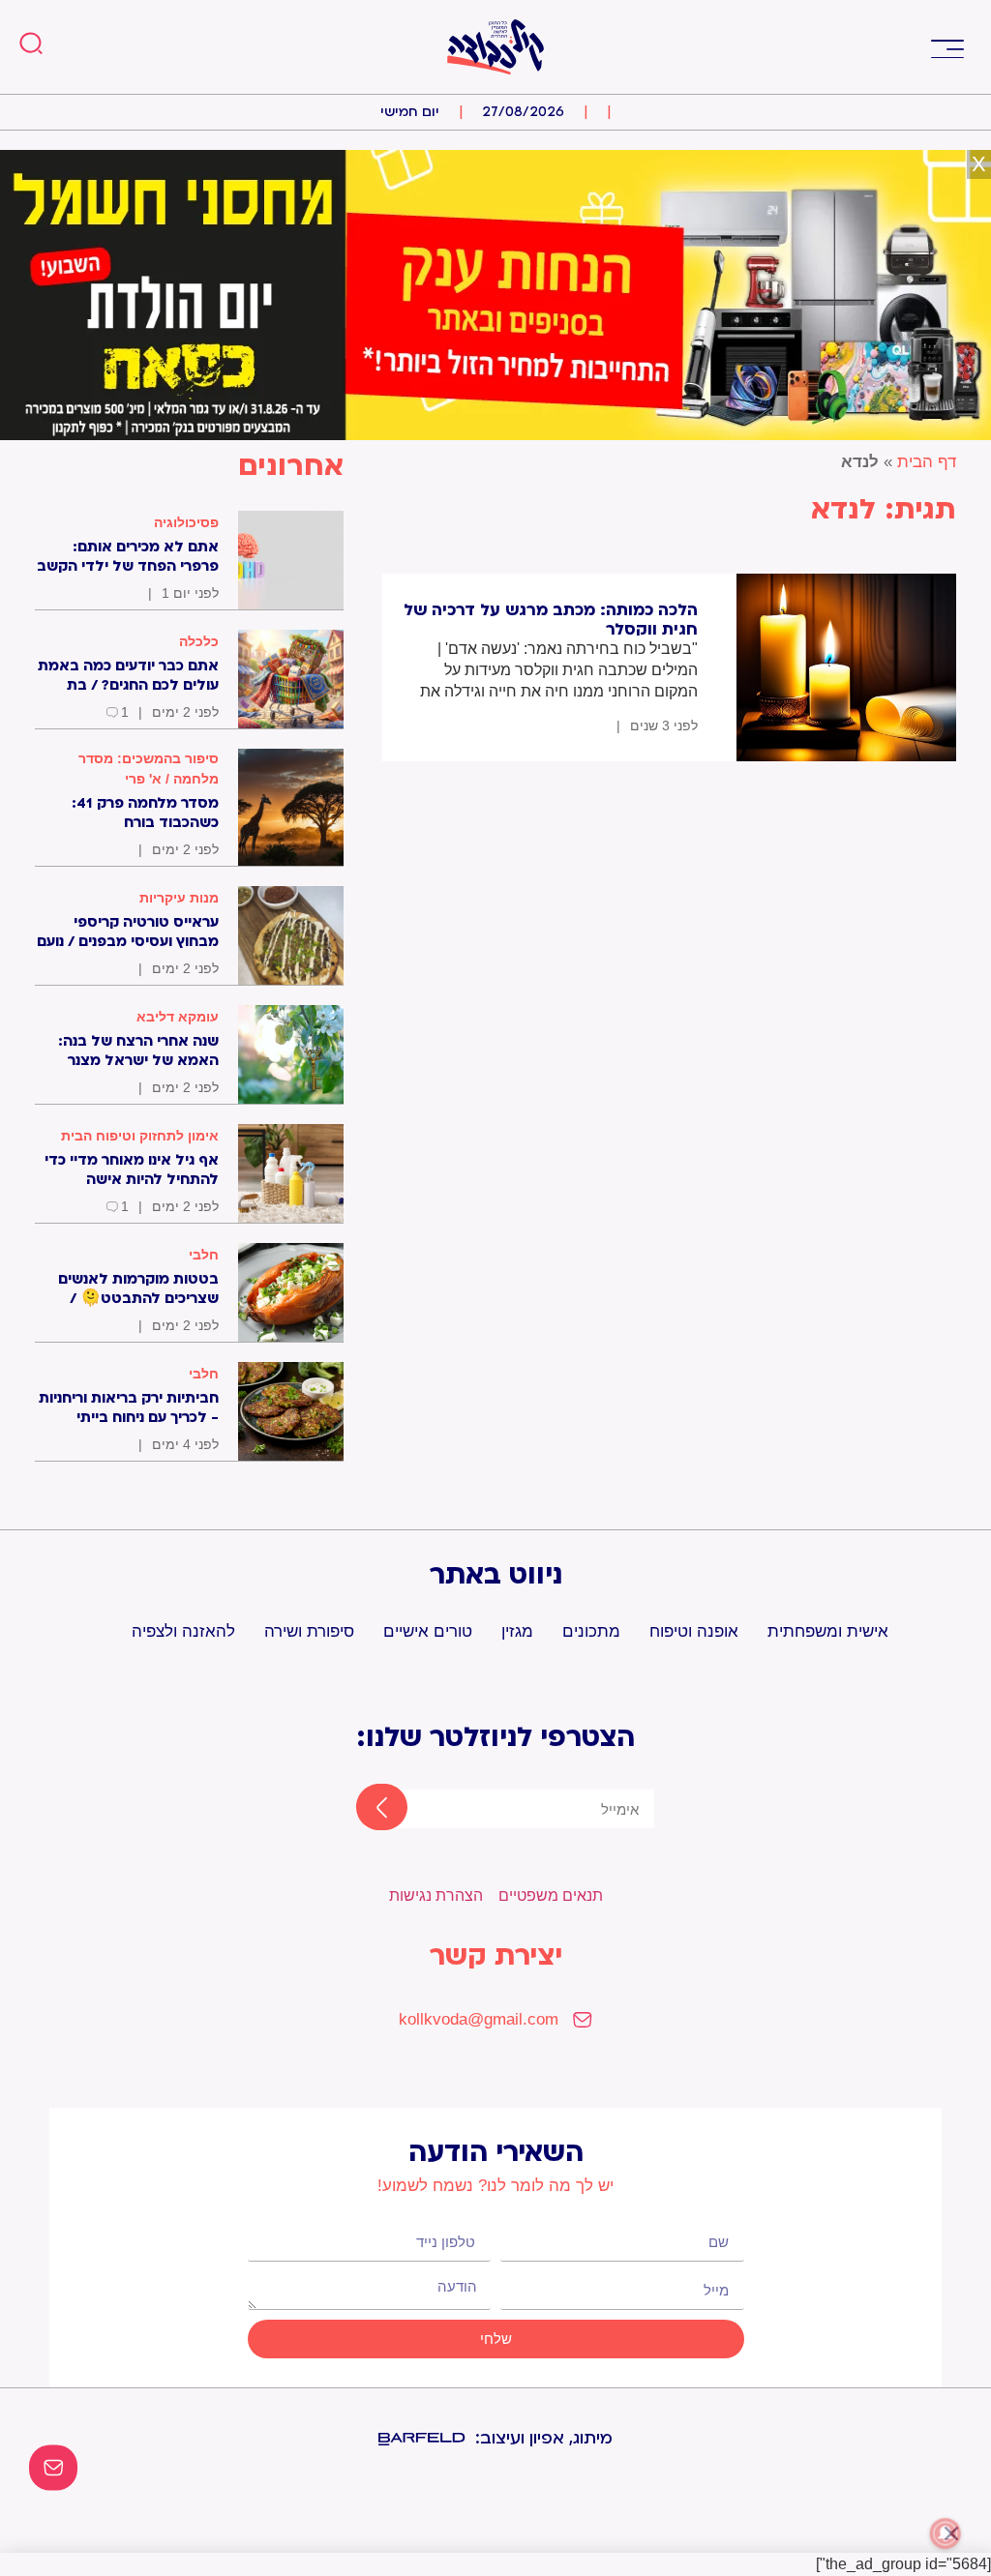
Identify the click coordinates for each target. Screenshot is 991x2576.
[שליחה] (365, 1809)
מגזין (517, 1631)
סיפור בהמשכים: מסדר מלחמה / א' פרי (149, 769)
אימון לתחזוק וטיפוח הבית (140, 1136)
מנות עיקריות (179, 898)
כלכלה (199, 641)
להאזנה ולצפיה (183, 1631)
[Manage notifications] (946, 2533)
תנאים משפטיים (551, 1895)
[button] (947, 47)
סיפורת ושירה (309, 1631)
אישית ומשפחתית (828, 1631)
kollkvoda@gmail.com (479, 2019)
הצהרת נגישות (436, 1895)
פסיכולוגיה (186, 522)
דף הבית (927, 462)
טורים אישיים (428, 1631)
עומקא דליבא (178, 1017)
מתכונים (591, 1631)
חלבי (204, 1255)
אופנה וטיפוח (694, 1631)
